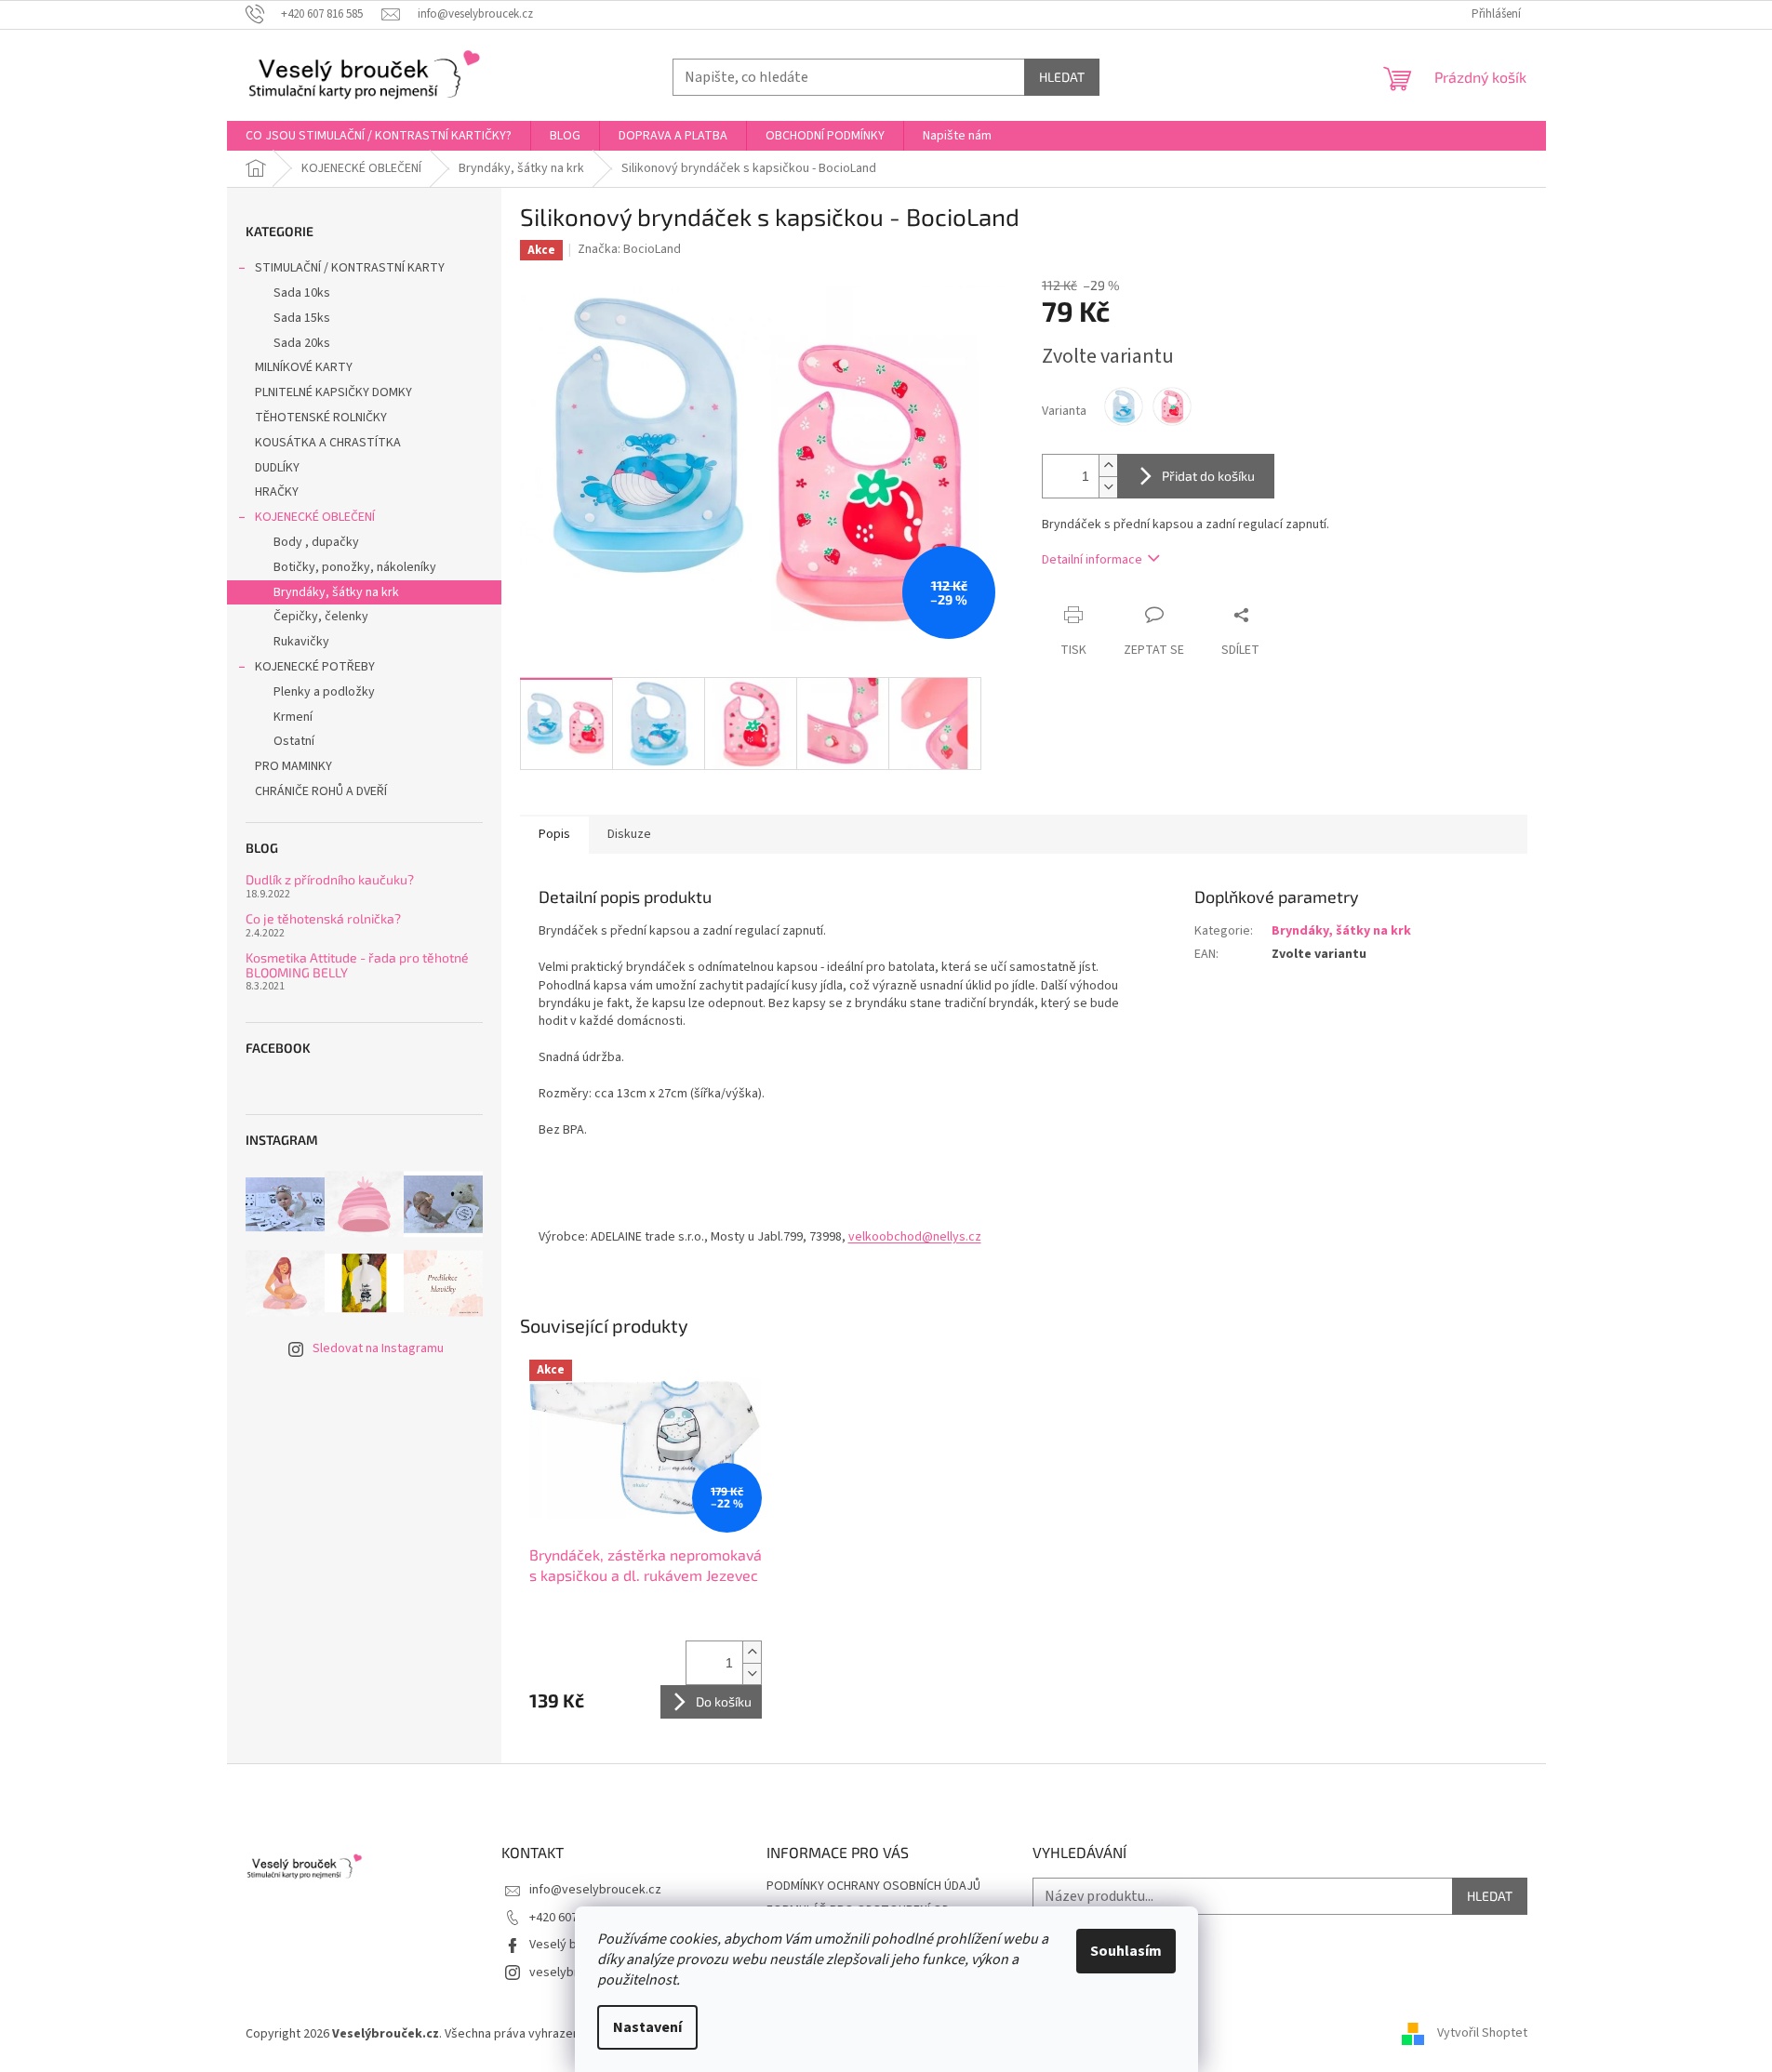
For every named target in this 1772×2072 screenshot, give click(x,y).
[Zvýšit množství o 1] (1108, 465)
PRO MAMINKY (293, 766)
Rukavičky (301, 642)
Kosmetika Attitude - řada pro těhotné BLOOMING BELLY (357, 965)
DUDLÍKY (277, 468)
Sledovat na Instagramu (378, 1348)
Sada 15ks (302, 318)
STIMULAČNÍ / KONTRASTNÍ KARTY (350, 268)
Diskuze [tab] (629, 834)
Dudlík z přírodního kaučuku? (330, 879)
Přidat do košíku (1208, 476)
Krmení (293, 717)
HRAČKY (277, 492)
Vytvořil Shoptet (1482, 2034)
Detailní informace (1092, 560)
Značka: (629, 249)
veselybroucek (571, 1972)
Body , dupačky (316, 542)
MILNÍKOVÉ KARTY (304, 367)
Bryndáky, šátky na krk (336, 592)
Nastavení (647, 2027)
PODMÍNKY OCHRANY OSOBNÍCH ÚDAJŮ (873, 1886)
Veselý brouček (573, 1945)
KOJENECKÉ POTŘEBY (315, 667)
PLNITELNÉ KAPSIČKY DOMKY (333, 392)
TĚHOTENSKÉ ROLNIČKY (321, 418)
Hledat (1062, 77)
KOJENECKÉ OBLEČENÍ (315, 517)
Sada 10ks (302, 293)
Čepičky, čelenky (321, 617)
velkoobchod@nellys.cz (915, 1237)
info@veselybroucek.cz (595, 1890)
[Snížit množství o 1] (1108, 487)
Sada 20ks (302, 343)
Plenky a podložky (324, 692)
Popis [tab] (554, 834)
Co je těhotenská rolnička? (323, 918)
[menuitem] (379, 136)
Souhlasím (1126, 1951)
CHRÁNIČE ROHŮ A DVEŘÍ (322, 791)
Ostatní (294, 741)
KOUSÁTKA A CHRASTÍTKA (328, 443)
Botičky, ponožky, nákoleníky (355, 567)
